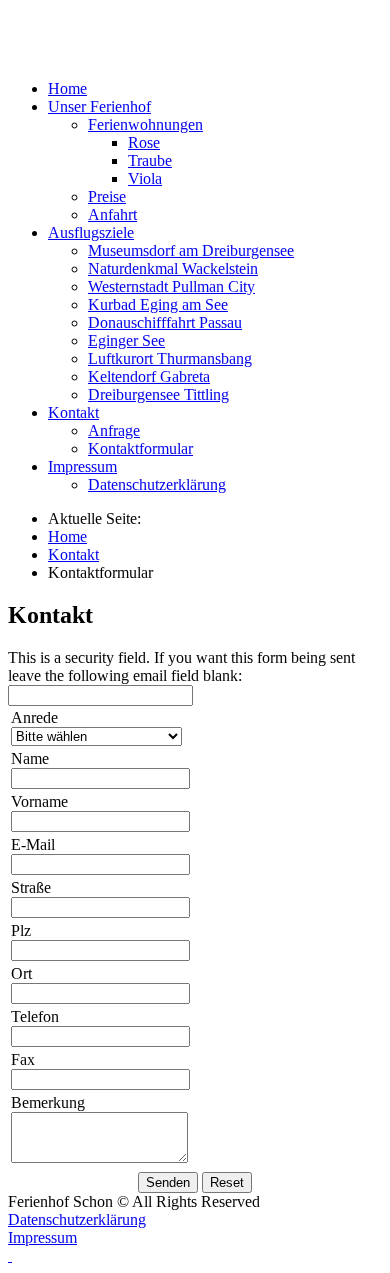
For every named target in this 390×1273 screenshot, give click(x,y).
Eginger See (126, 340)
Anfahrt (112, 214)
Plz (21, 930)
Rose (144, 142)
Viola (145, 178)
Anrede (34, 717)
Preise (107, 196)
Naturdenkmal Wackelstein (173, 268)
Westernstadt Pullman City (171, 286)
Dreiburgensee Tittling (158, 394)
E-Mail (33, 844)
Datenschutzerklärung (157, 484)
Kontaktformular (140, 448)
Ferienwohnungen (145, 124)
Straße (31, 887)
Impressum (42, 1237)
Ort (21, 973)
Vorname (39, 801)
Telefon (35, 1016)
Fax (23, 1059)
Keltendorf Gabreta (149, 376)
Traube (150, 160)
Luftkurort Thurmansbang (170, 358)
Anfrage (114, 430)
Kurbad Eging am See (158, 304)
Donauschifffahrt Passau (165, 322)
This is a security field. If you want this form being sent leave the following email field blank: (181, 666)
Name (30, 758)
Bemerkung (48, 1102)
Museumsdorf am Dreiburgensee (191, 250)
